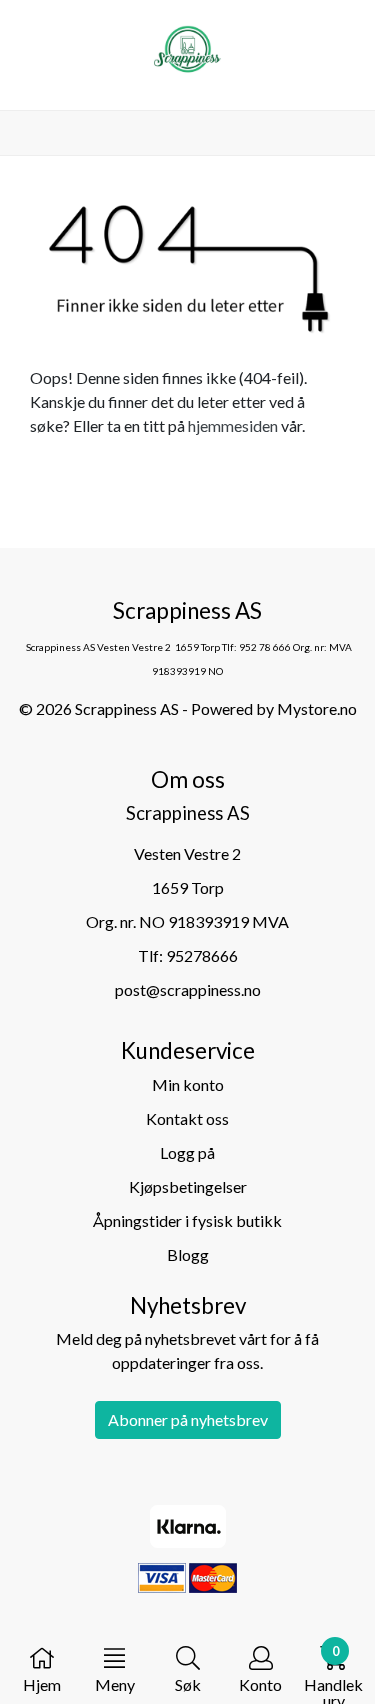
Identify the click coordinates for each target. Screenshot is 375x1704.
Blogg (188, 1254)
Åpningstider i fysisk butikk (187, 1220)
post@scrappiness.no (188, 989)
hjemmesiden (233, 425)
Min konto (188, 1084)
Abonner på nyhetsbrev (188, 1419)
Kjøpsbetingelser (188, 1186)
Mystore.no (317, 708)
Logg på (187, 1152)
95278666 (202, 955)
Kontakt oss (187, 1118)
